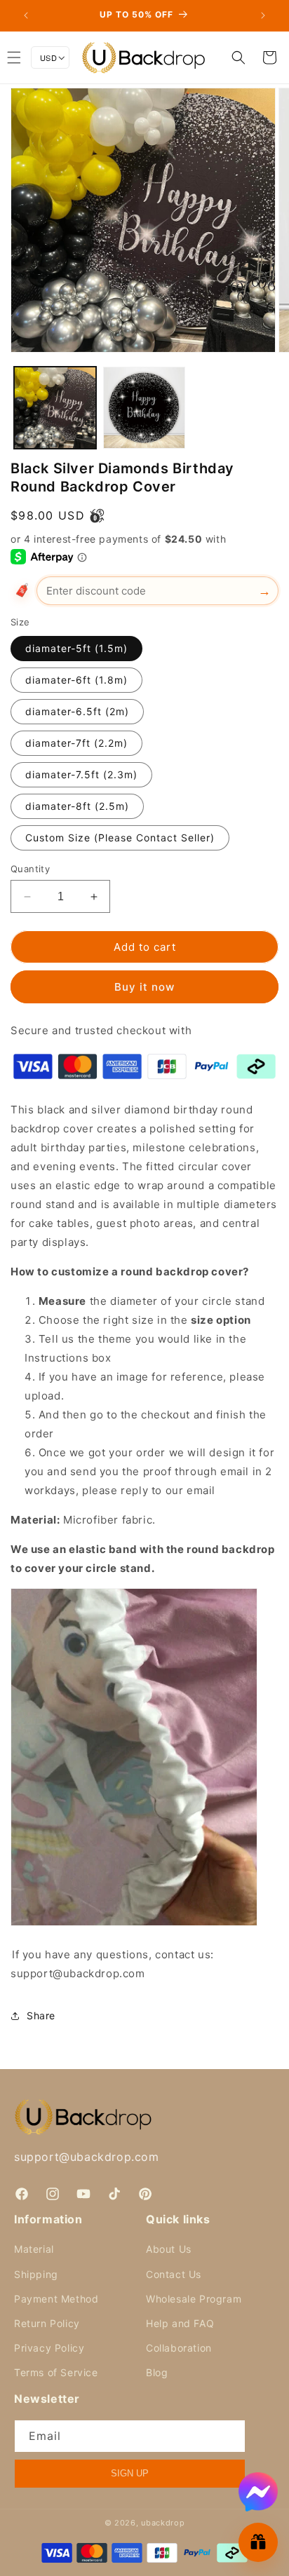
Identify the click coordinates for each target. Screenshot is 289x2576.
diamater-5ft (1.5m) (76, 648)
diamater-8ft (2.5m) (77, 806)
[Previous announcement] (26, 15)
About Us (169, 2249)
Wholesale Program (194, 2299)
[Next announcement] (263, 15)
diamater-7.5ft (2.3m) (81, 774)
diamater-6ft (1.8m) (76, 680)
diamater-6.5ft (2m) (77, 711)
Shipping (36, 2274)
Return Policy (47, 2323)
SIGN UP (130, 2473)
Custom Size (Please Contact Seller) (120, 838)
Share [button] (41, 2015)
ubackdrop (163, 2523)
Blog (157, 2372)
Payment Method (56, 2299)
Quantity (30, 869)
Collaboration (179, 2348)
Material (34, 2249)
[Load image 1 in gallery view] (55, 408)
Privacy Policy (49, 2348)
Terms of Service (56, 2372)
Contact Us (174, 2274)
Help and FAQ (180, 2323)
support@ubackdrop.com (87, 2157)
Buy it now (144, 987)
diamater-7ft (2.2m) (76, 743)
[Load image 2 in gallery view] (144, 408)
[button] (238, 57)
